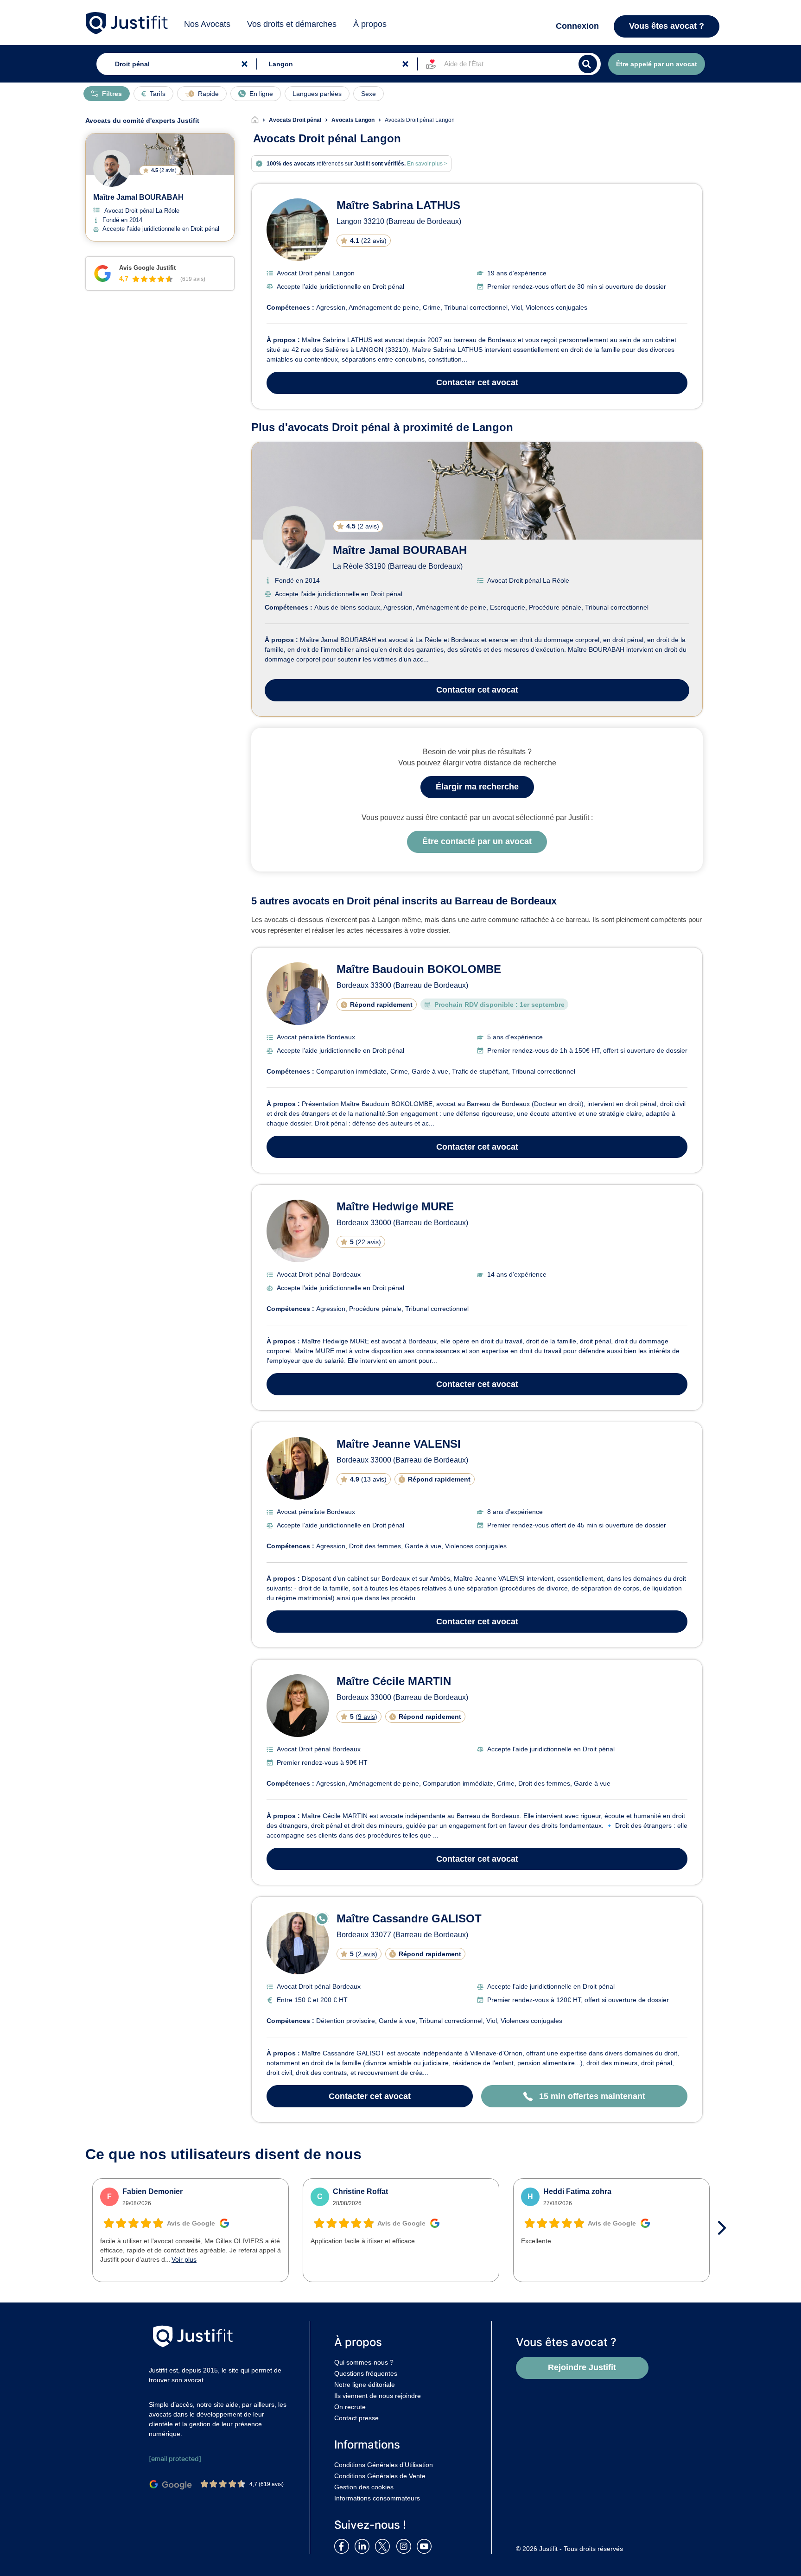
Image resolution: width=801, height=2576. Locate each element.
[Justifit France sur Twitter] (385, 2546)
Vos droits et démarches (292, 24)
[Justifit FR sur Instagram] (406, 2546)
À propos (370, 24)
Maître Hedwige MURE (395, 1206)
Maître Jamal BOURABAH (400, 550)
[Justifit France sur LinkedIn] (364, 2546)
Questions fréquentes (366, 2373)
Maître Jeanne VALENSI (399, 1444)
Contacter (477, 382)
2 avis (366, 1954)
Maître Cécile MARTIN (394, 1681)
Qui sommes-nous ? (364, 2362)
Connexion (577, 26)
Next (725, 2228)
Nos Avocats (207, 24)
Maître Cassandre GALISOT (409, 1918)
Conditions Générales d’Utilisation (384, 2465)
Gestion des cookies (364, 2487)
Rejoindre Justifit (582, 2367)
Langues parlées (317, 94)
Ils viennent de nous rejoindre (378, 2396)
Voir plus (184, 2259)
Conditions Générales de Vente (380, 2476)
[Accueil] (260, 120)
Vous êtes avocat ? (667, 26)
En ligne (261, 94)
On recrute (350, 2407)
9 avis (366, 1717)
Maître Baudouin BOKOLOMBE (419, 969)
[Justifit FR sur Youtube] (426, 2546)
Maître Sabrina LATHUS (398, 205)
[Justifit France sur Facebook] (343, 2546)
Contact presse (356, 2418)
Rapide (208, 94)
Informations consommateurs (377, 2498)
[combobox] (175, 64)
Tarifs (158, 94)
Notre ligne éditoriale (365, 2385)
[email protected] (175, 2458)
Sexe (369, 94)
